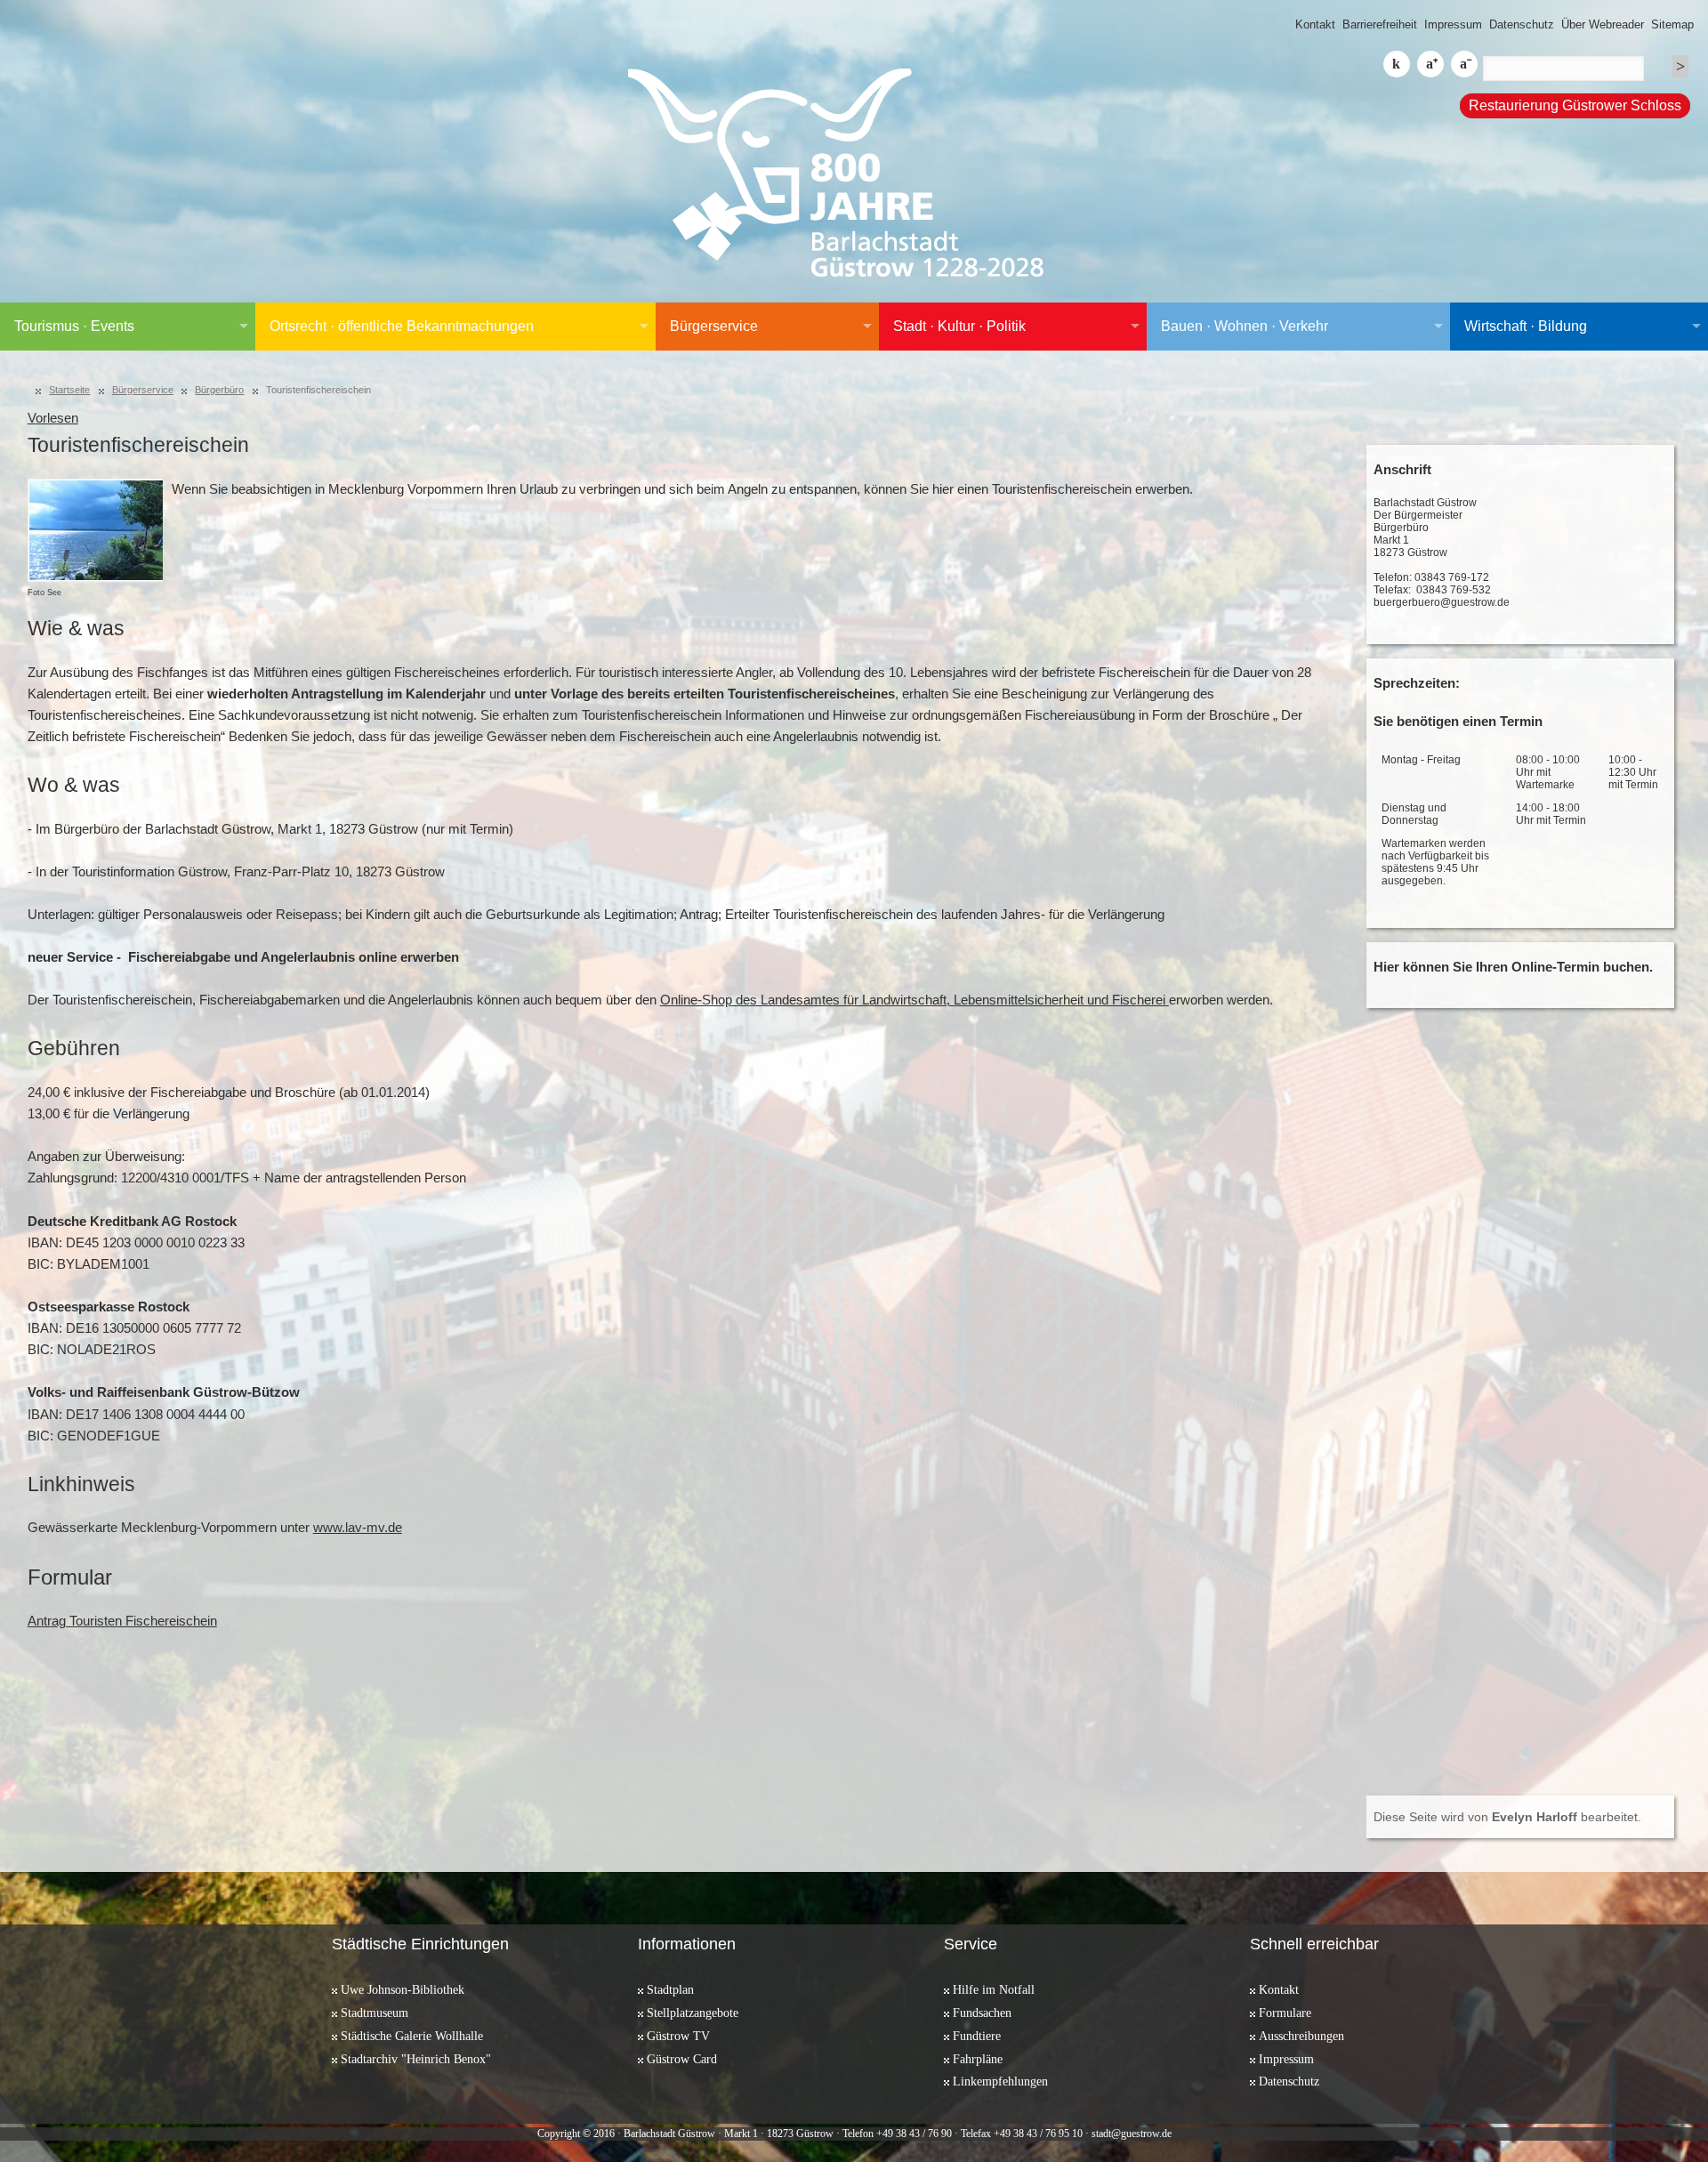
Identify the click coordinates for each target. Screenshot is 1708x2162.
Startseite (69, 390)
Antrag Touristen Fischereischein (122, 1621)
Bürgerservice (714, 326)
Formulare (1285, 2013)
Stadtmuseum (375, 2013)
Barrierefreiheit (1380, 24)
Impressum (1453, 24)
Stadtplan (670, 1989)
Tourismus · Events (74, 326)
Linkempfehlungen (1000, 2081)
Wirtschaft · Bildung (1526, 326)
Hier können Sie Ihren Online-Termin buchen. (1513, 967)
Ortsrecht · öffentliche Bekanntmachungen (402, 326)
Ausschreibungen (1301, 2036)
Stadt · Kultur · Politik (959, 326)
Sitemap (1672, 24)
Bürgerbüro (219, 390)
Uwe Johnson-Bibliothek (403, 1989)
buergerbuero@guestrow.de (1442, 602)
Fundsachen (982, 2013)
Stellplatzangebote (693, 2013)
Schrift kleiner (1464, 64)
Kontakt (1315, 24)
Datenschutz (1522, 24)
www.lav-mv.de (358, 1528)
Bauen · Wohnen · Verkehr (1245, 326)
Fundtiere (977, 2036)
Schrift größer (1430, 64)
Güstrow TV (678, 2036)
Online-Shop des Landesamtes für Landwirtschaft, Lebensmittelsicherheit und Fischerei (914, 1000)
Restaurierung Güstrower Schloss (1575, 105)
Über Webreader (1603, 24)
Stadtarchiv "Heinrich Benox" (416, 2059)
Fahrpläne (978, 2059)
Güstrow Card (682, 2059)
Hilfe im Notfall (994, 1989)
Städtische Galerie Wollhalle (412, 2036)
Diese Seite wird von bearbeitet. (1507, 1817)
